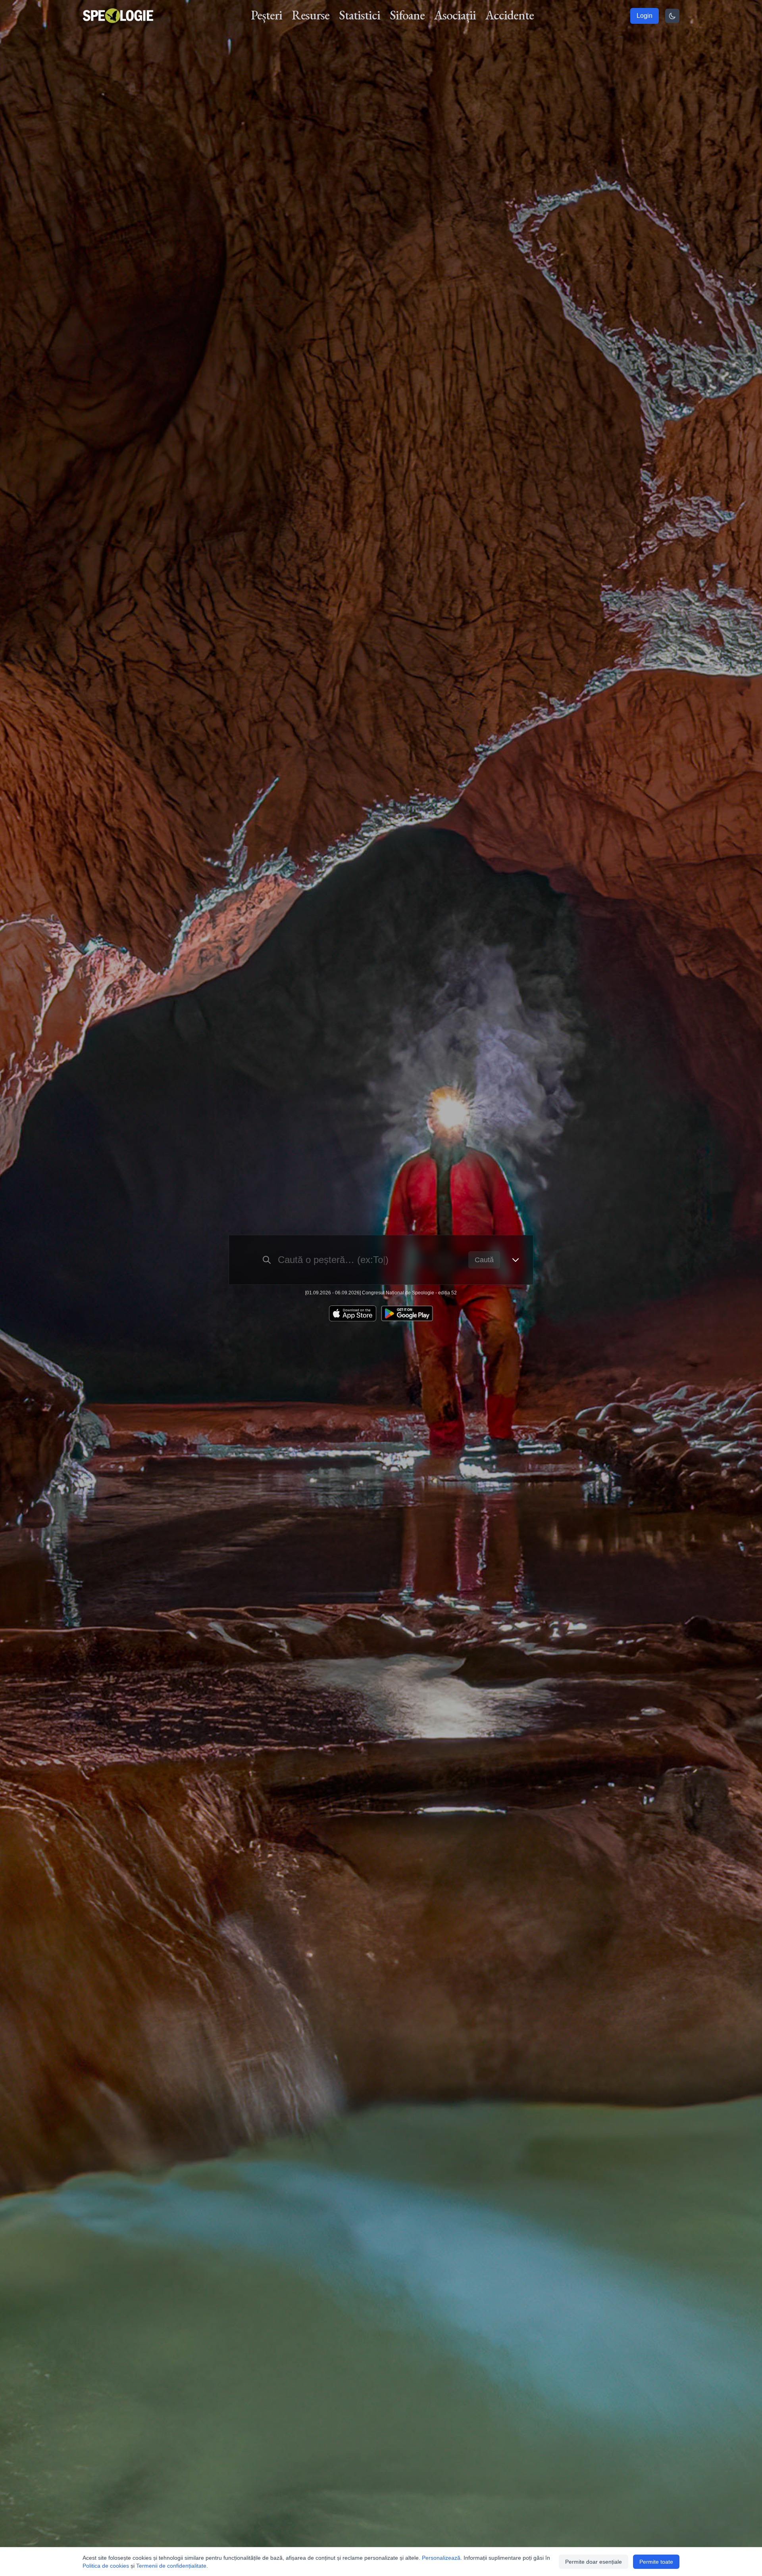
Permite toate (656, 2562)
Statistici (360, 15)
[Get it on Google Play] (407, 1313)
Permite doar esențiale (594, 2562)
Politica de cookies (106, 2566)
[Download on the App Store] (353, 1313)
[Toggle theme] (672, 16)
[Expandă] (516, 1260)
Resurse (311, 15)
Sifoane (407, 15)
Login (645, 16)
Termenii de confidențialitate (171, 2566)
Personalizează (441, 2558)
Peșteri (267, 15)
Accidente (510, 15)
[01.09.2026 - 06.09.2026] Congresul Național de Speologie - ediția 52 (381, 1293)
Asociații (455, 15)
